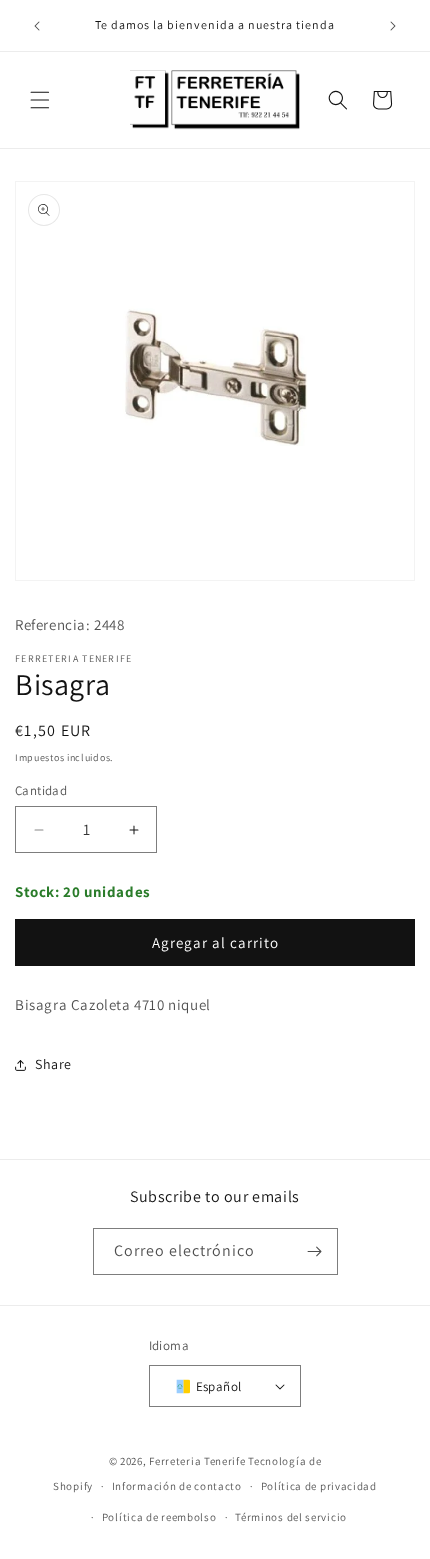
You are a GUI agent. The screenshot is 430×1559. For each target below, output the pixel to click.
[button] (40, 100)
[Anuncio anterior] (37, 26)
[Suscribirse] (315, 1251)
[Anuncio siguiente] (393, 26)
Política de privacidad (319, 1486)
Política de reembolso (159, 1517)
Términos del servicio (291, 1517)
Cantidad (41, 790)
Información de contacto (177, 1486)
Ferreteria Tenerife (197, 1461)
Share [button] (53, 1064)
